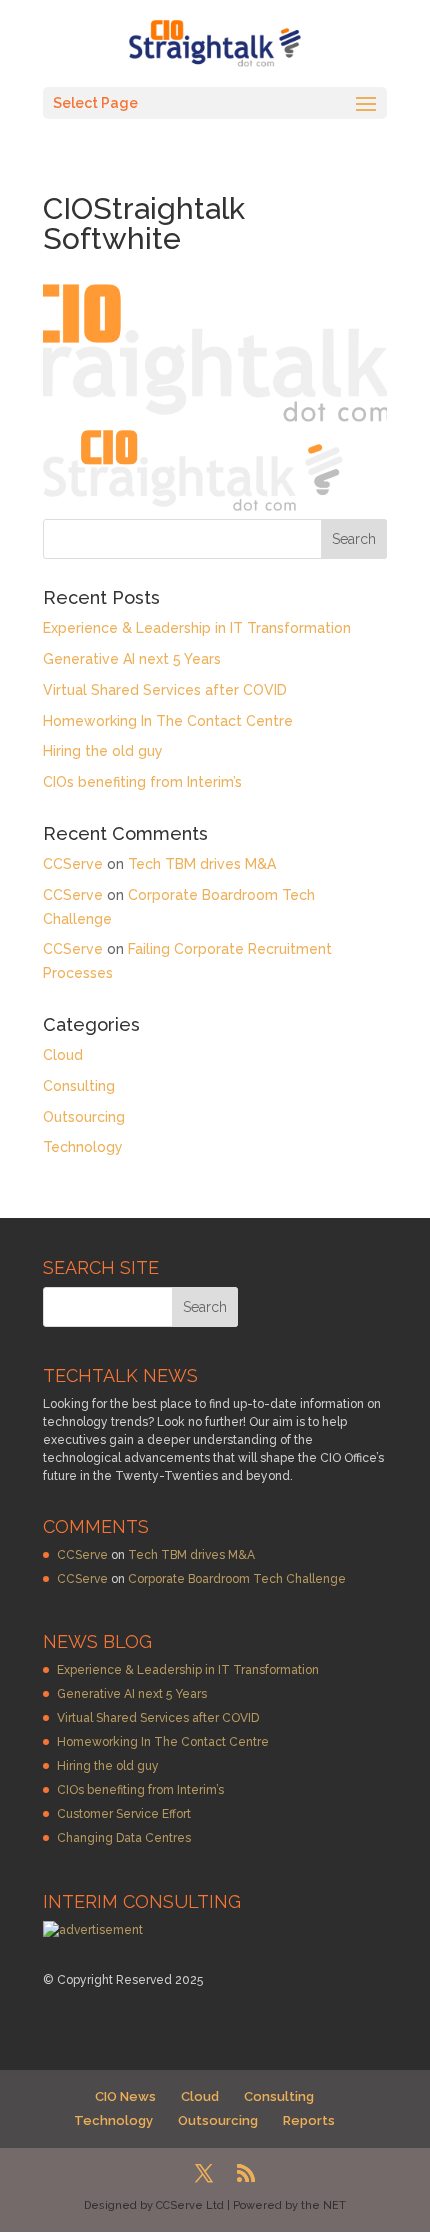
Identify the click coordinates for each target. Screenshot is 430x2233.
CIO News (125, 2096)
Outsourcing (84, 1117)
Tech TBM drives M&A (202, 864)
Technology (83, 1147)
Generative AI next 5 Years (132, 659)
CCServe (73, 864)
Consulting (79, 1086)
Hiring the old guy (103, 751)
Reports (309, 2120)
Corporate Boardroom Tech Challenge (237, 1579)
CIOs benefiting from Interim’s (142, 782)
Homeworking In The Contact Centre (168, 721)
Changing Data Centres (124, 1838)
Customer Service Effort (124, 1814)
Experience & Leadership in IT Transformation (197, 628)
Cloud (63, 1055)
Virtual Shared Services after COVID (165, 690)
